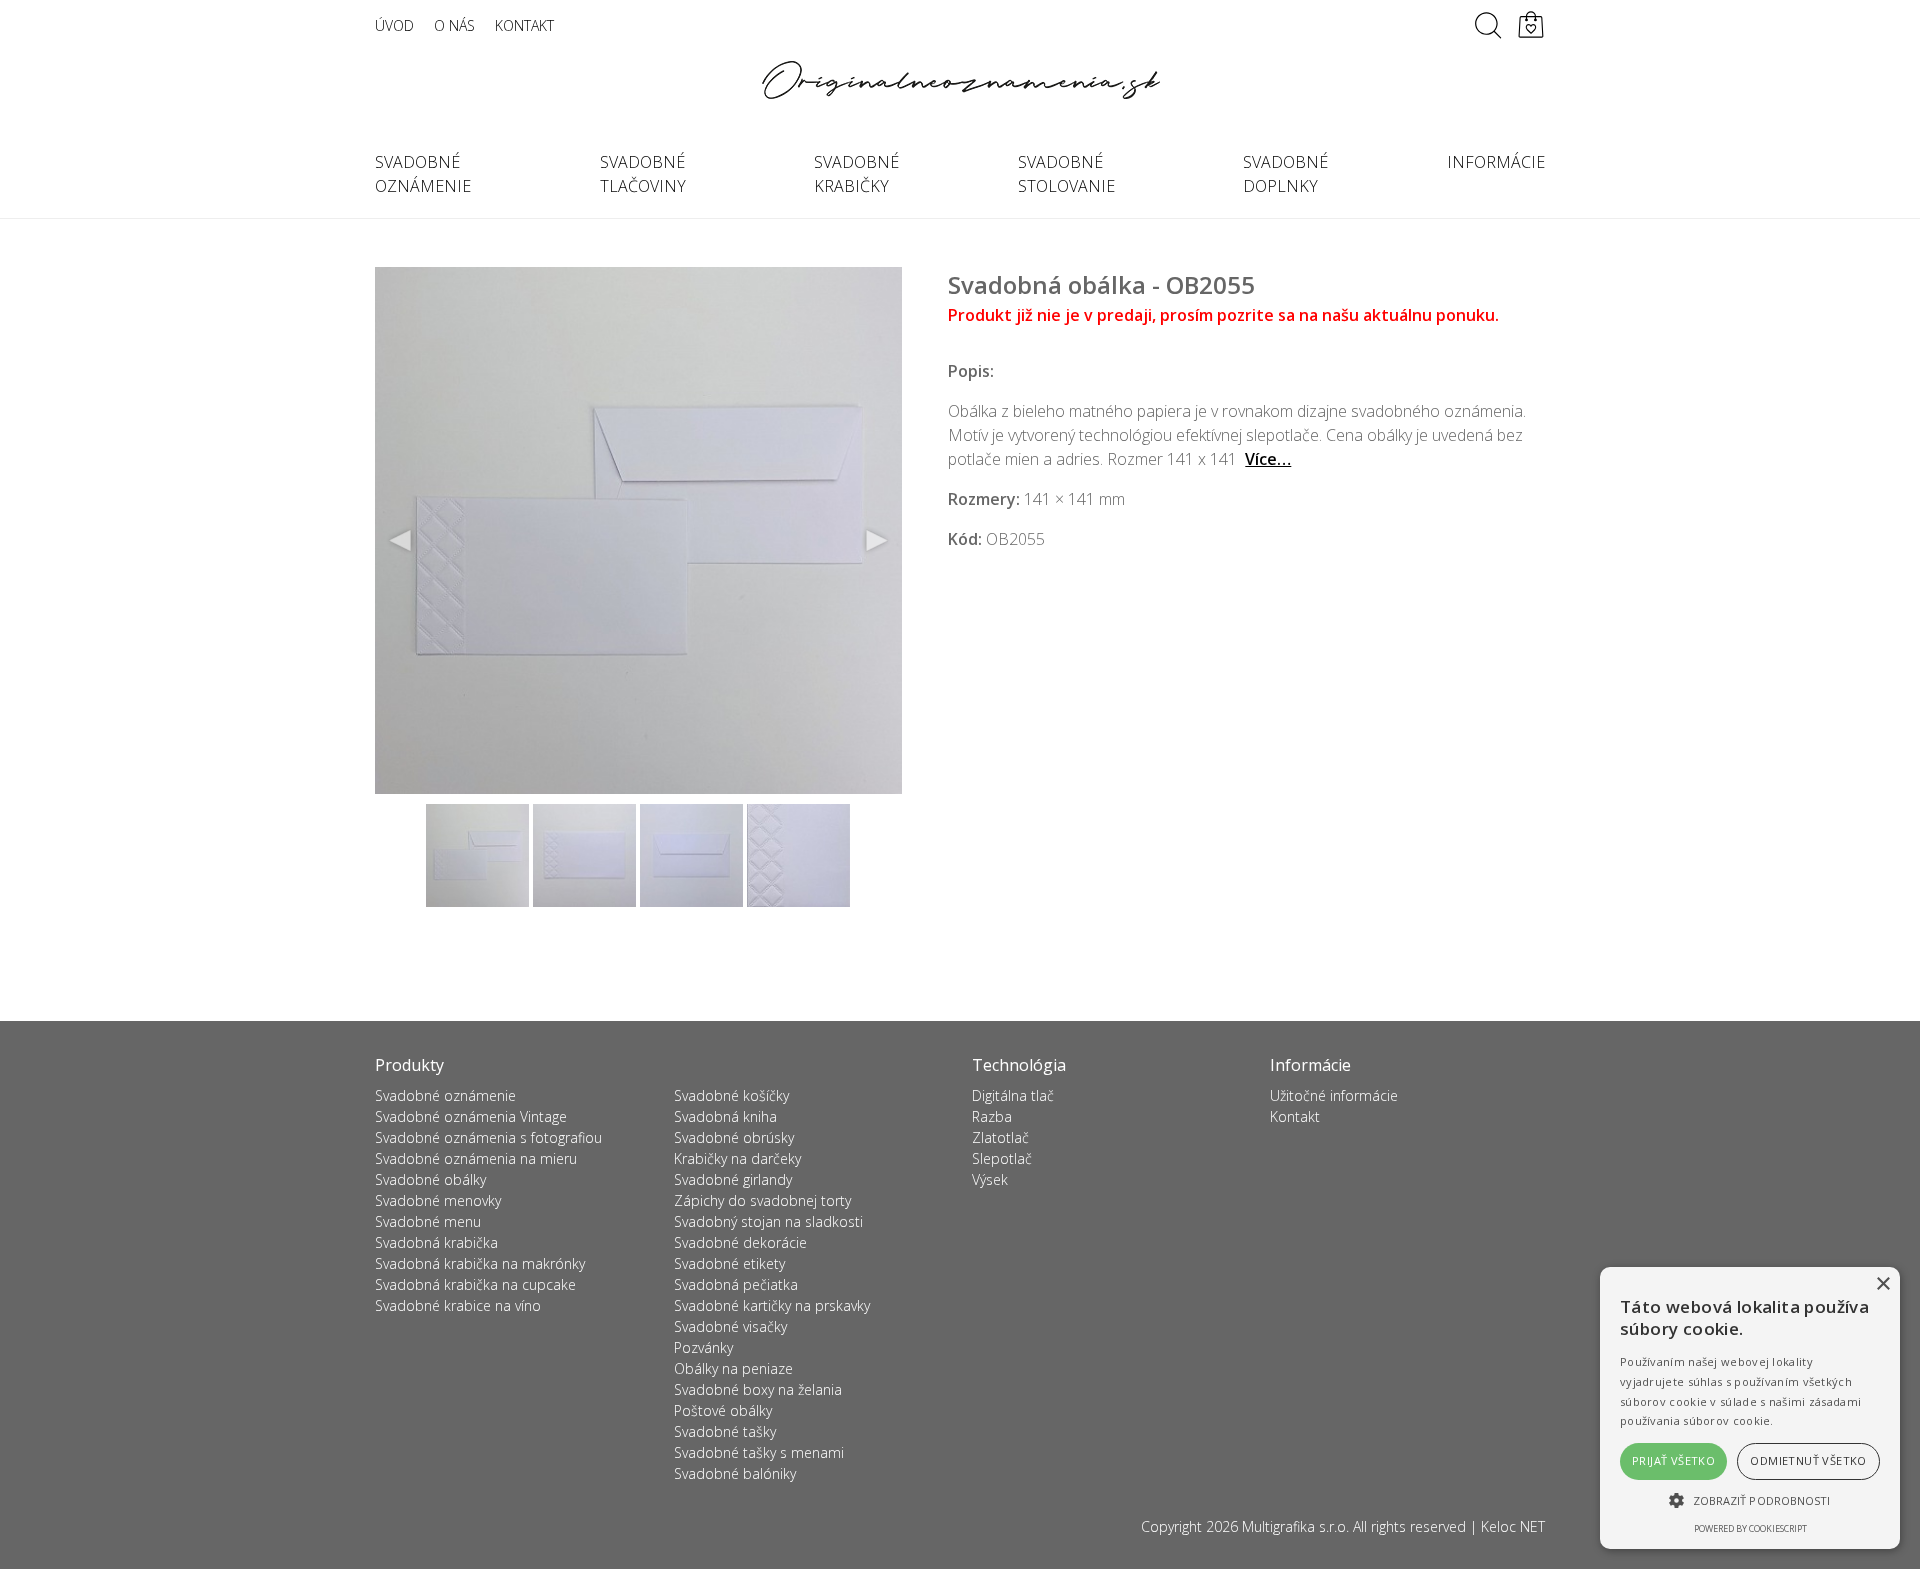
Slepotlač (1002, 1158)
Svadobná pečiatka (736, 1284)
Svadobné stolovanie (1066, 174)
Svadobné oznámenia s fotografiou (488, 1137)
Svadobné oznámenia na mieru (476, 1158)
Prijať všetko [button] (1673, 1460)
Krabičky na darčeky (737, 1158)
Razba (992, 1116)
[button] (1750, 1500)
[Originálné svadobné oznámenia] (960, 80)
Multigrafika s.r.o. (1295, 1526)
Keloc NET (1513, 1526)
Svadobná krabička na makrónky (480, 1263)
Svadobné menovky (438, 1200)
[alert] (1750, 1408)
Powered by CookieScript (1750, 1528)
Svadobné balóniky (735, 1473)
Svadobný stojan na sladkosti (768, 1221)
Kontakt (524, 25)
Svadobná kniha (725, 1116)
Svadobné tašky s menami (759, 1452)
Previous (401, 541)
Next (876, 541)
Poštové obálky (723, 1410)
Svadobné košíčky (731, 1095)
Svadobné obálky (430, 1179)
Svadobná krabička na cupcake (475, 1284)
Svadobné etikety (729, 1263)
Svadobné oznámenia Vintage (471, 1116)
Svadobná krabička (436, 1242)
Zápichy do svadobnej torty (762, 1200)
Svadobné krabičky (856, 174)
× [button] (1882, 1284)
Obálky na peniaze (733, 1368)
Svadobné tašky (725, 1431)
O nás (454, 25)
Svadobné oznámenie (423, 174)
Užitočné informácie (1334, 1095)
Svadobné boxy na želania (758, 1389)
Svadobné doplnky (1285, 174)
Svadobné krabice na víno (458, 1305)
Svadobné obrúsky (734, 1137)
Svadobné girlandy (733, 1179)
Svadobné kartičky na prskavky (772, 1305)
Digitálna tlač (1013, 1095)
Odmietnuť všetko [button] (1808, 1460)
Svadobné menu (428, 1221)
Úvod (394, 25)
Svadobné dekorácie (740, 1242)
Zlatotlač (1000, 1137)
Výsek (990, 1179)
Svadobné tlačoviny (643, 174)
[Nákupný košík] (1531, 25)
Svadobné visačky (730, 1326)
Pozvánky (703, 1347)
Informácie (1496, 162)
